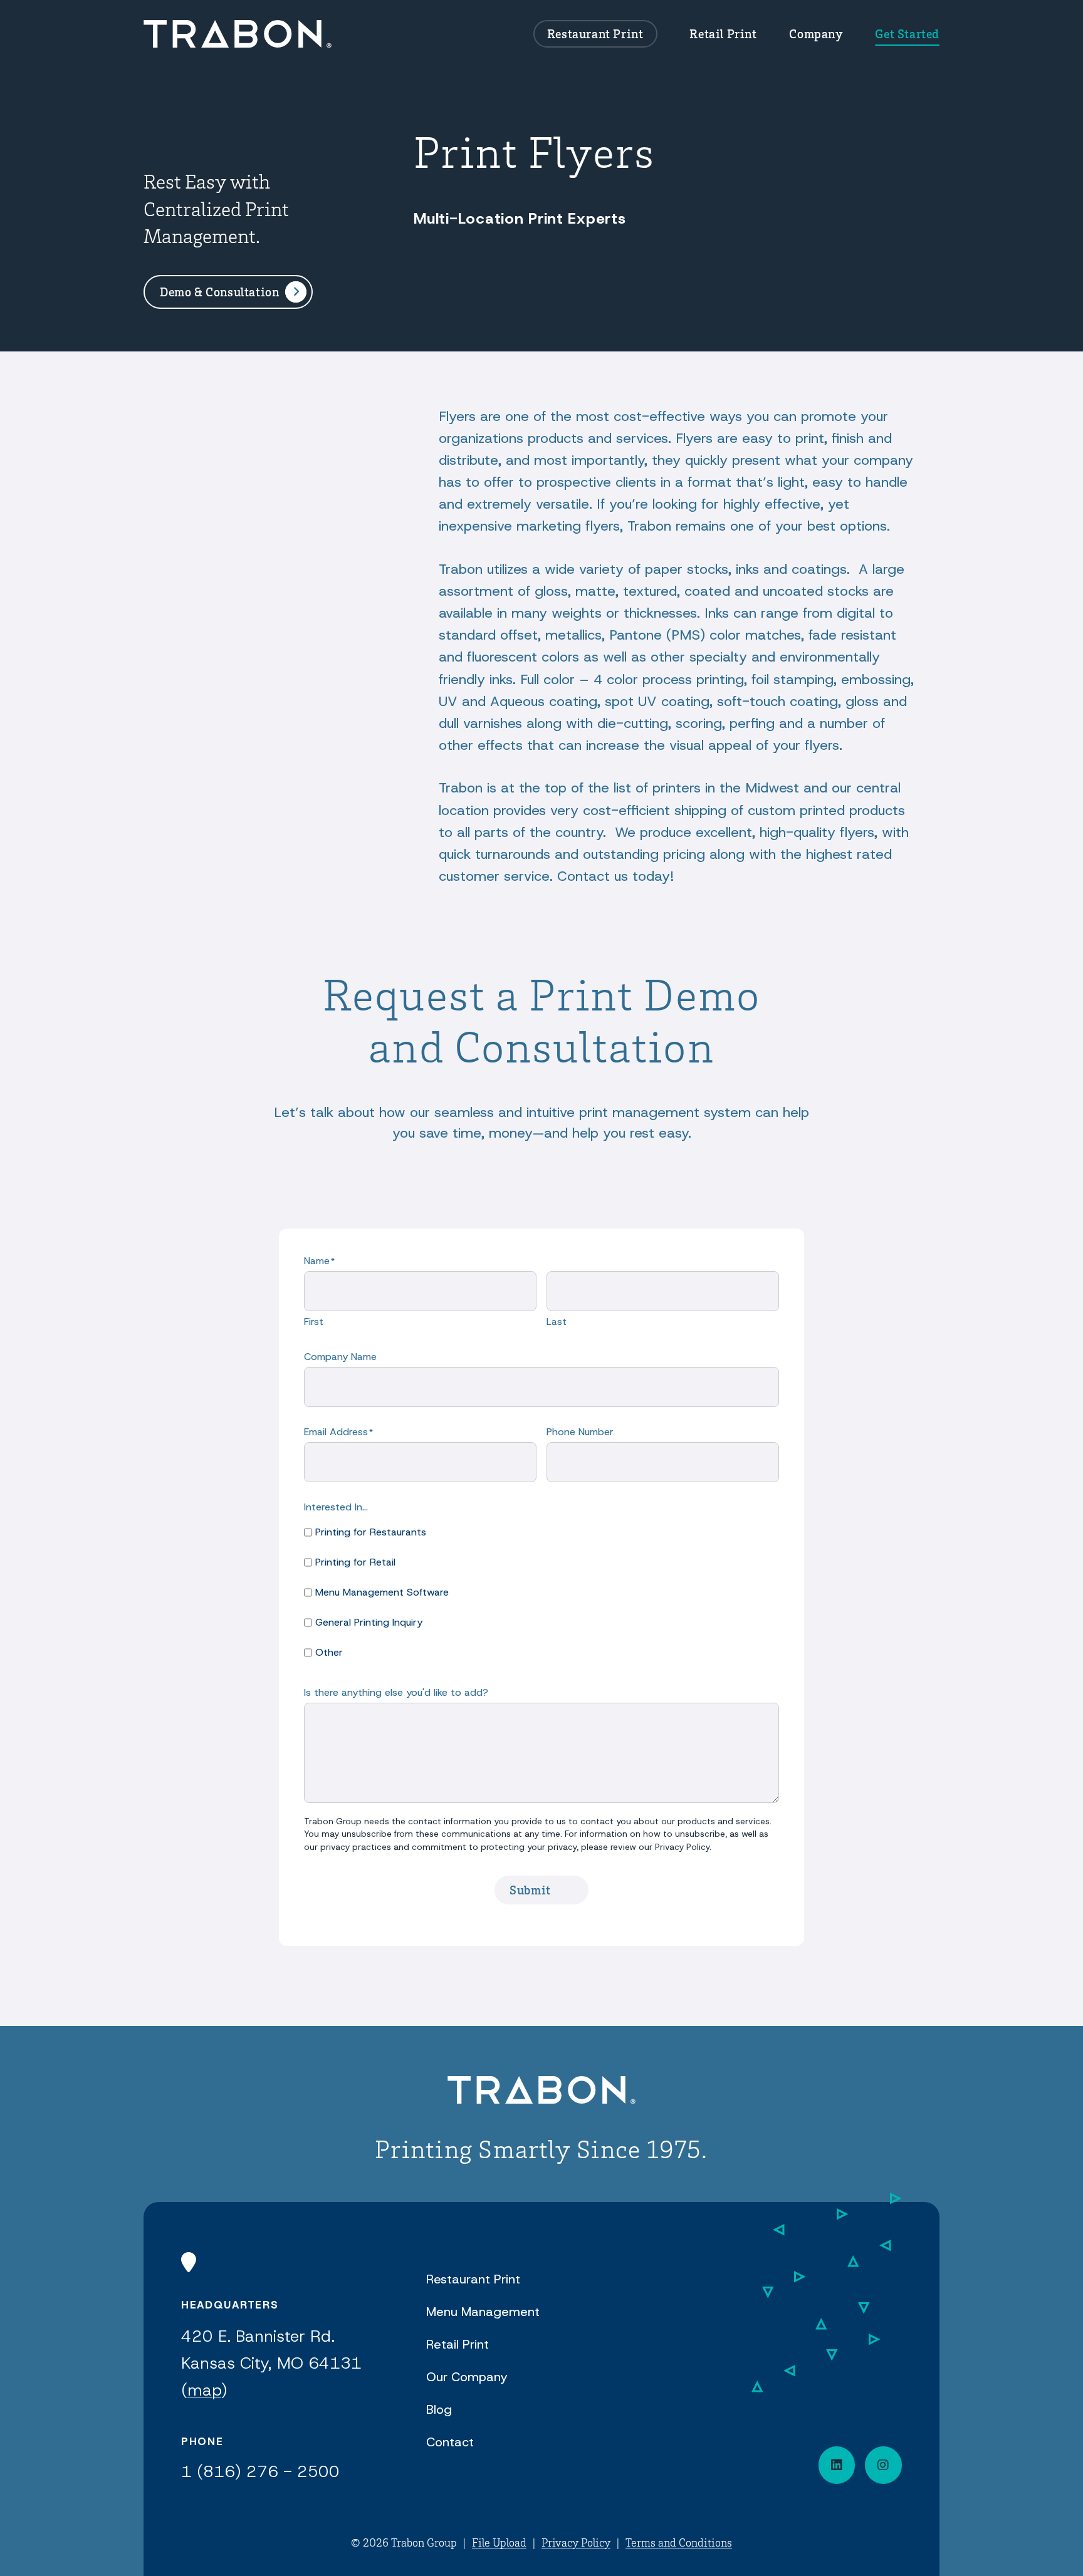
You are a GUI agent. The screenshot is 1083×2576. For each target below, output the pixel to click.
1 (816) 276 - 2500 (260, 2471)
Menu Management (483, 2312)
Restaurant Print (595, 34)
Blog (439, 2409)
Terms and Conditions (679, 2542)
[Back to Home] (541, 2092)
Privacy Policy (576, 2542)
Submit (530, 1890)
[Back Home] (238, 34)
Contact (450, 2442)
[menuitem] (595, 34)
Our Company (467, 2377)
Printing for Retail (355, 1562)
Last (557, 1322)
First (314, 1322)
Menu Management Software (382, 1592)
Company (816, 34)
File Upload (499, 2542)
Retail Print (723, 34)
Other (329, 1652)
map (204, 2390)
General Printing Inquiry (369, 1622)
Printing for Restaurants (371, 1532)
